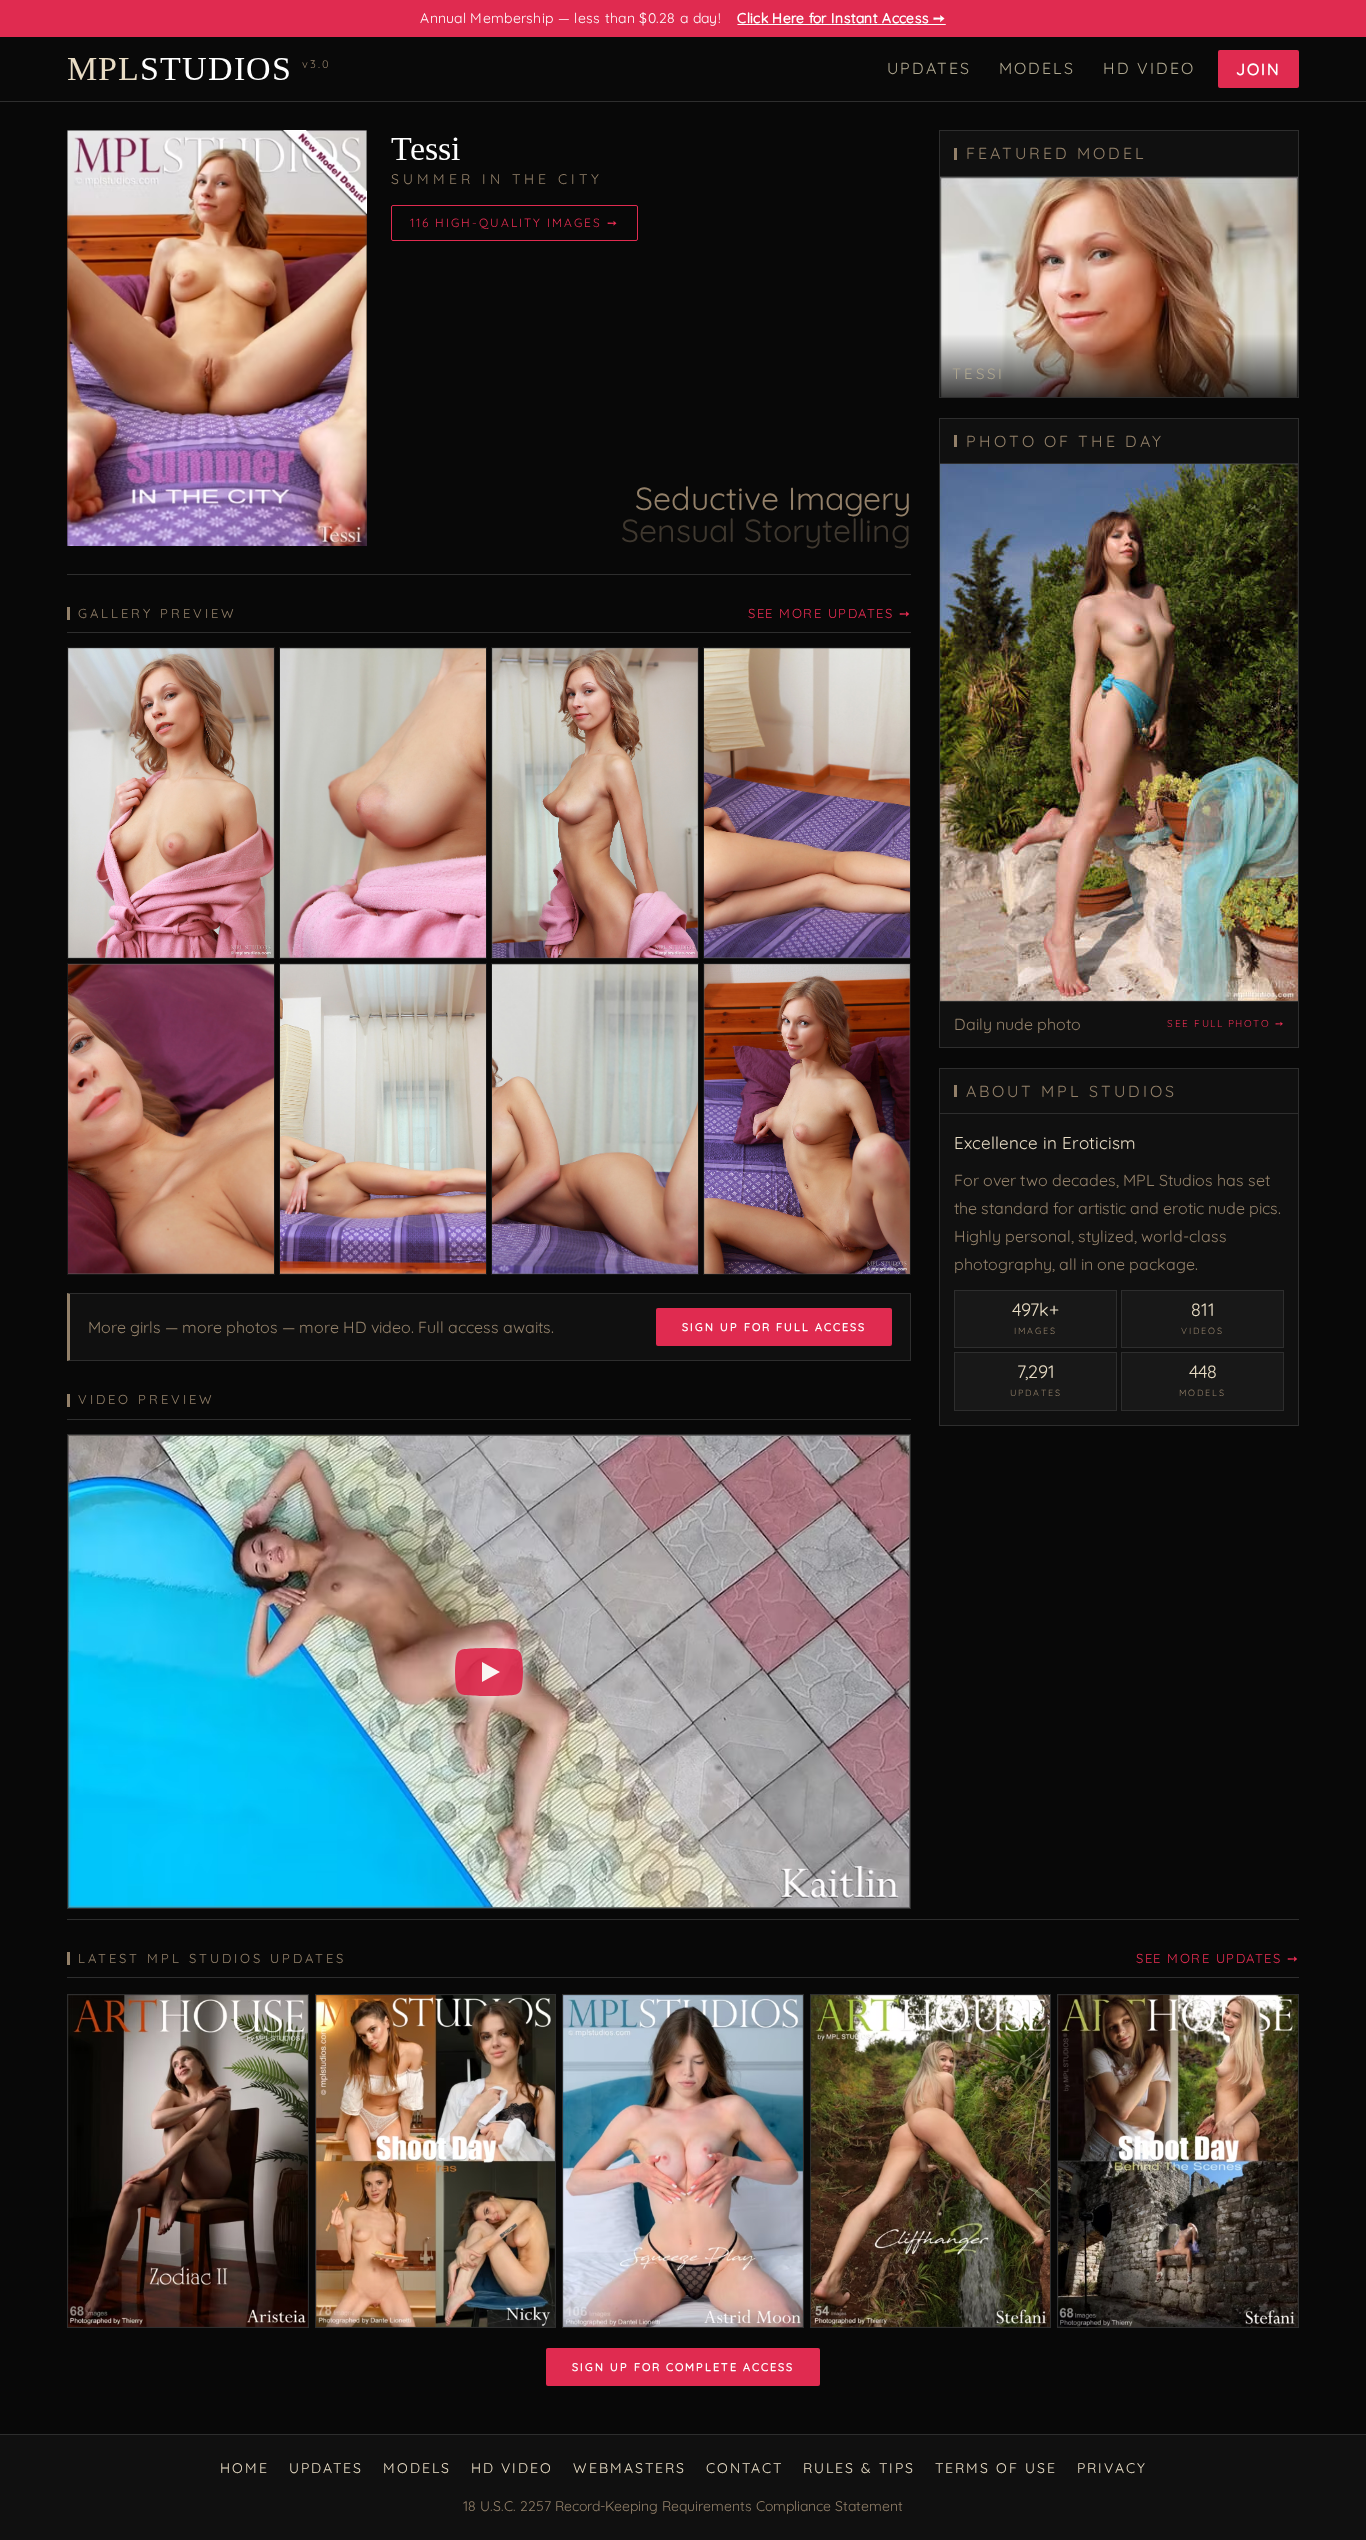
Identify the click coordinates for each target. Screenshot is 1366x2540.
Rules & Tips (859, 2468)
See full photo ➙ (1225, 1023)
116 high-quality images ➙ (514, 222)
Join (1258, 69)
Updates (929, 68)
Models (1037, 68)
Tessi (425, 148)
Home (244, 2468)
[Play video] (489, 1672)
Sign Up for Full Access (774, 1327)
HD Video (1149, 68)
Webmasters (629, 2468)
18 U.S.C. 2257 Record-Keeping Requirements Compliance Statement (683, 2506)
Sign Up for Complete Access (683, 2367)
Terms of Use (996, 2468)
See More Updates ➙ (829, 613)
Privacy (1112, 2468)
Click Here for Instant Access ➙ (841, 18)
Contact (744, 2468)
